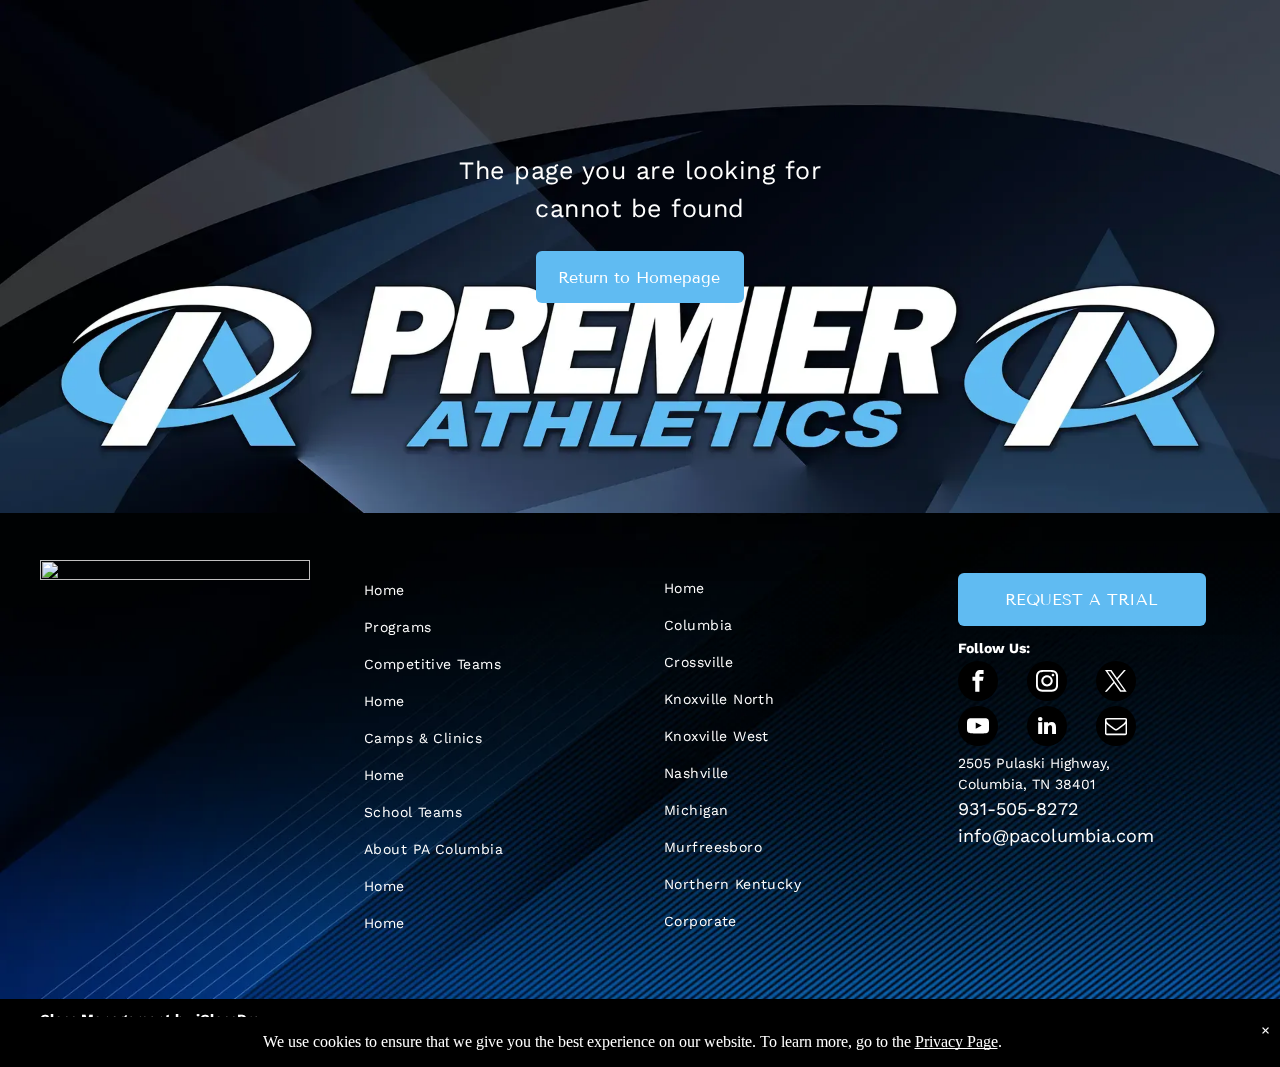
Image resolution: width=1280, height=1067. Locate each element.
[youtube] (978, 728)
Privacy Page (956, 1041)
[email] (1116, 728)
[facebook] (978, 683)
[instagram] (1047, 683)
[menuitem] (470, 590)
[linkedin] (1047, 728)
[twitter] (1116, 683)
